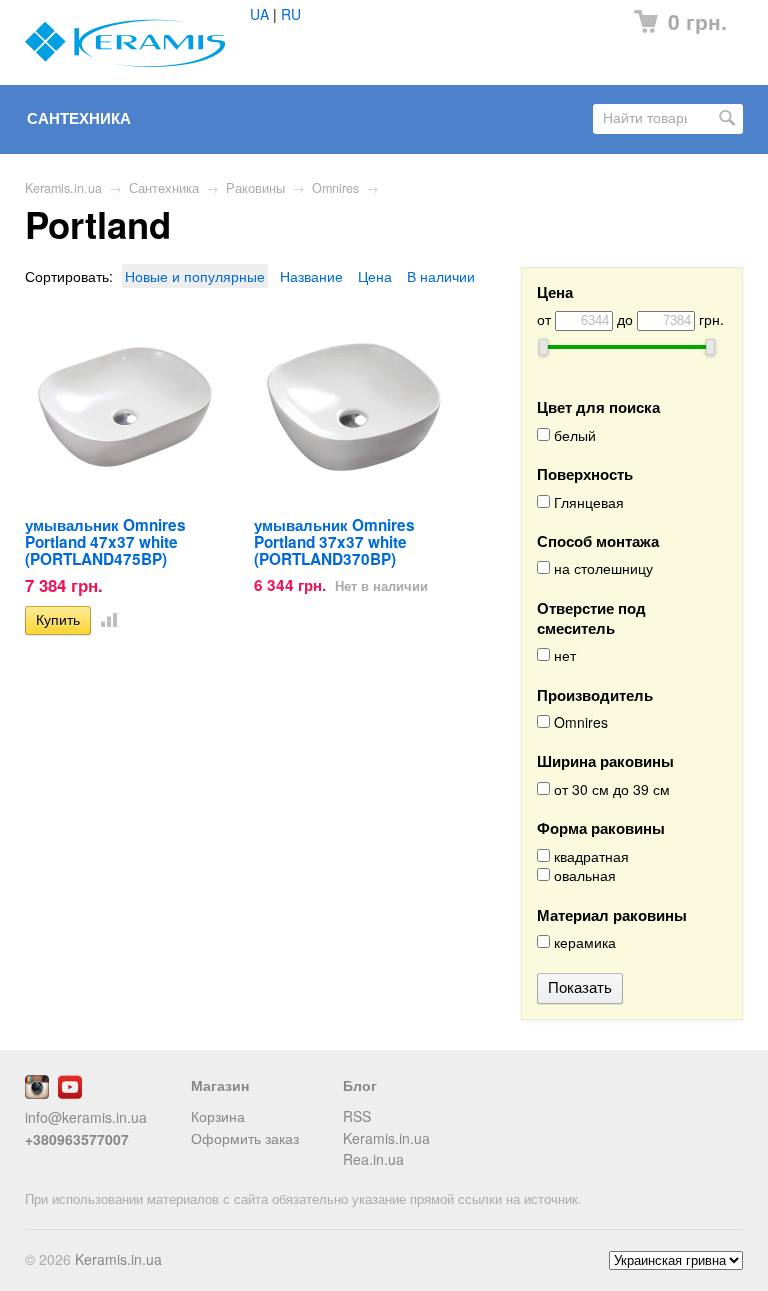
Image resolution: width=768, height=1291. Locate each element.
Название (311, 276)
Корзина (218, 1116)
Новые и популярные (195, 276)
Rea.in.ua (373, 1159)
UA (259, 14)
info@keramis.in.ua (86, 1117)
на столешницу (601, 568)
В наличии (441, 276)
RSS (357, 1116)
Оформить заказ (245, 1138)
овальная (583, 875)
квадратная (589, 856)
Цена (375, 276)
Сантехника (79, 118)
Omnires (335, 188)
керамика (583, 942)
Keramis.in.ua (63, 188)
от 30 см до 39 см (610, 789)
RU (291, 14)
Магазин (220, 1085)
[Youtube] (70, 1093)
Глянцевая (587, 502)
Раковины (255, 188)
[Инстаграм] (37, 1093)
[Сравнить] (105, 619)
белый (573, 435)
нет (563, 655)
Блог (360, 1085)
